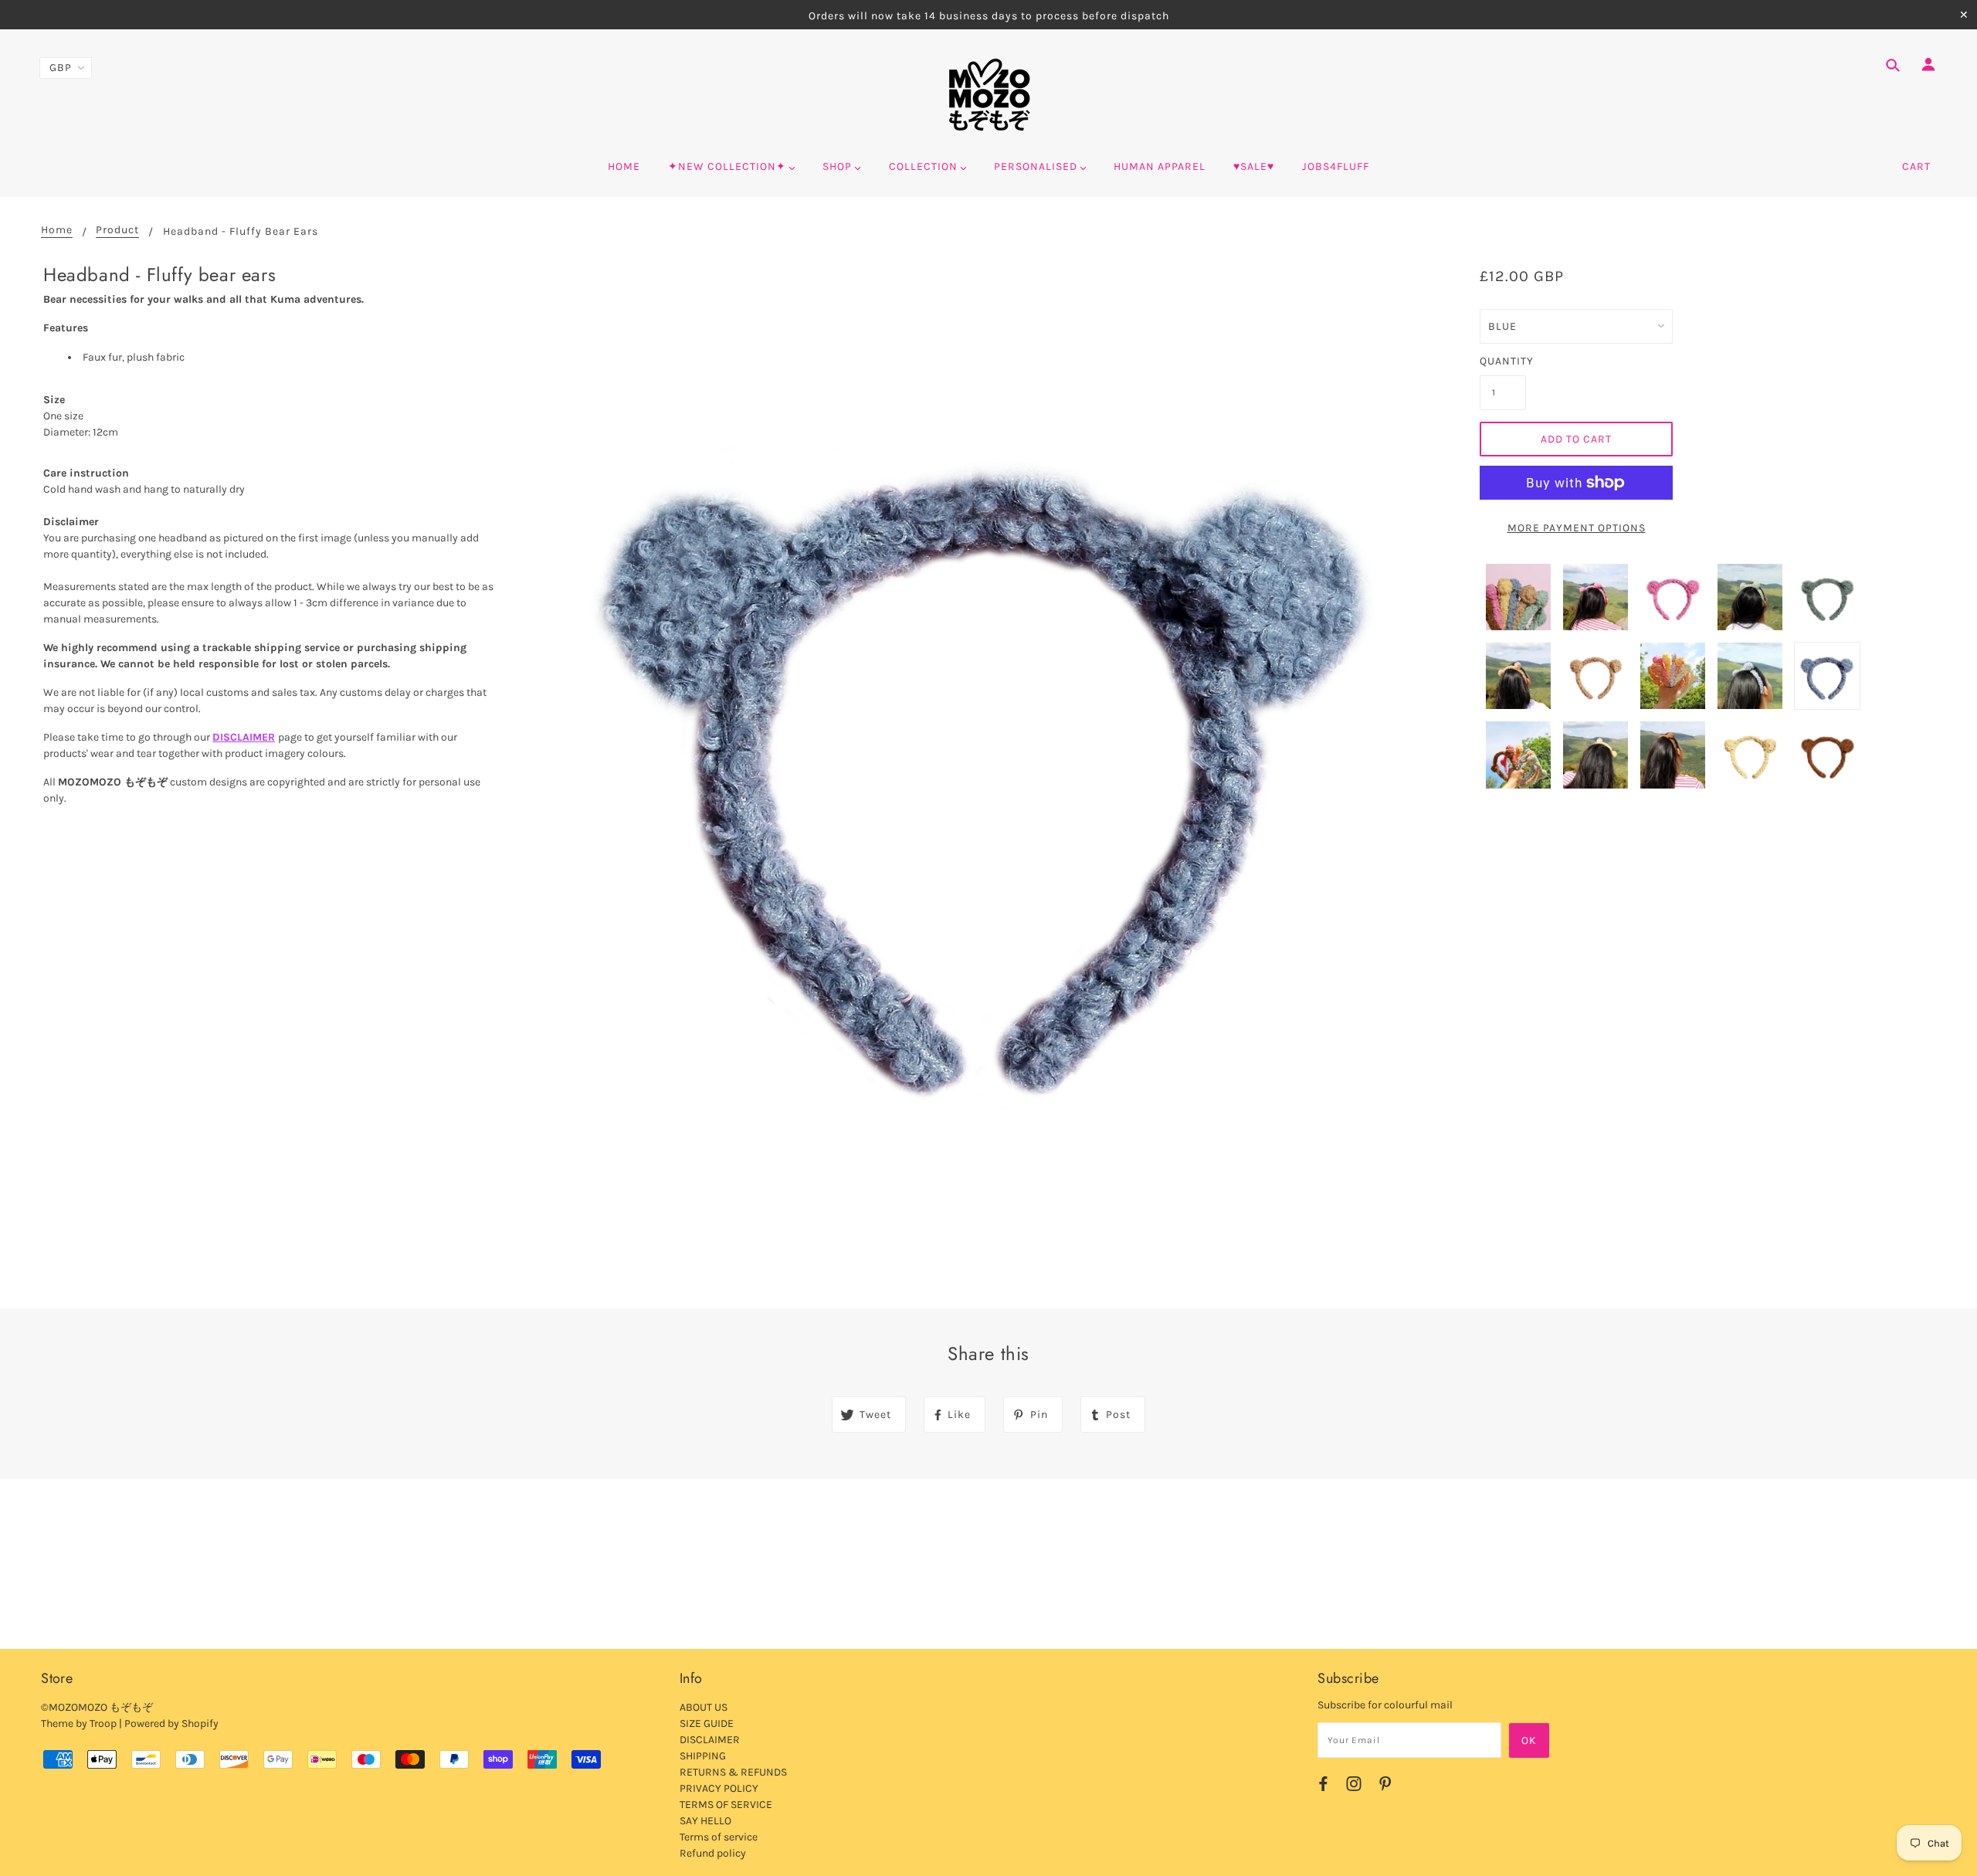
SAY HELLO (705, 1821)
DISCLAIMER (244, 737)
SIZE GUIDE (707, 1723)
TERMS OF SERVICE (726, 1805)
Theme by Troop (79, 1723)
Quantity (1503, 361)
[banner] (989, 95)
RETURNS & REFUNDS (733, 1772)
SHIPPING (703, 1756)
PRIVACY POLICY (719, 1788)
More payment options (1577, 528)
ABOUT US (704, 1707)
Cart (1916, 166)
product (117, 231)
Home (57, 231)
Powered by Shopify (171, 1723)
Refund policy (713, 1853)
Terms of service (719, 1837)
